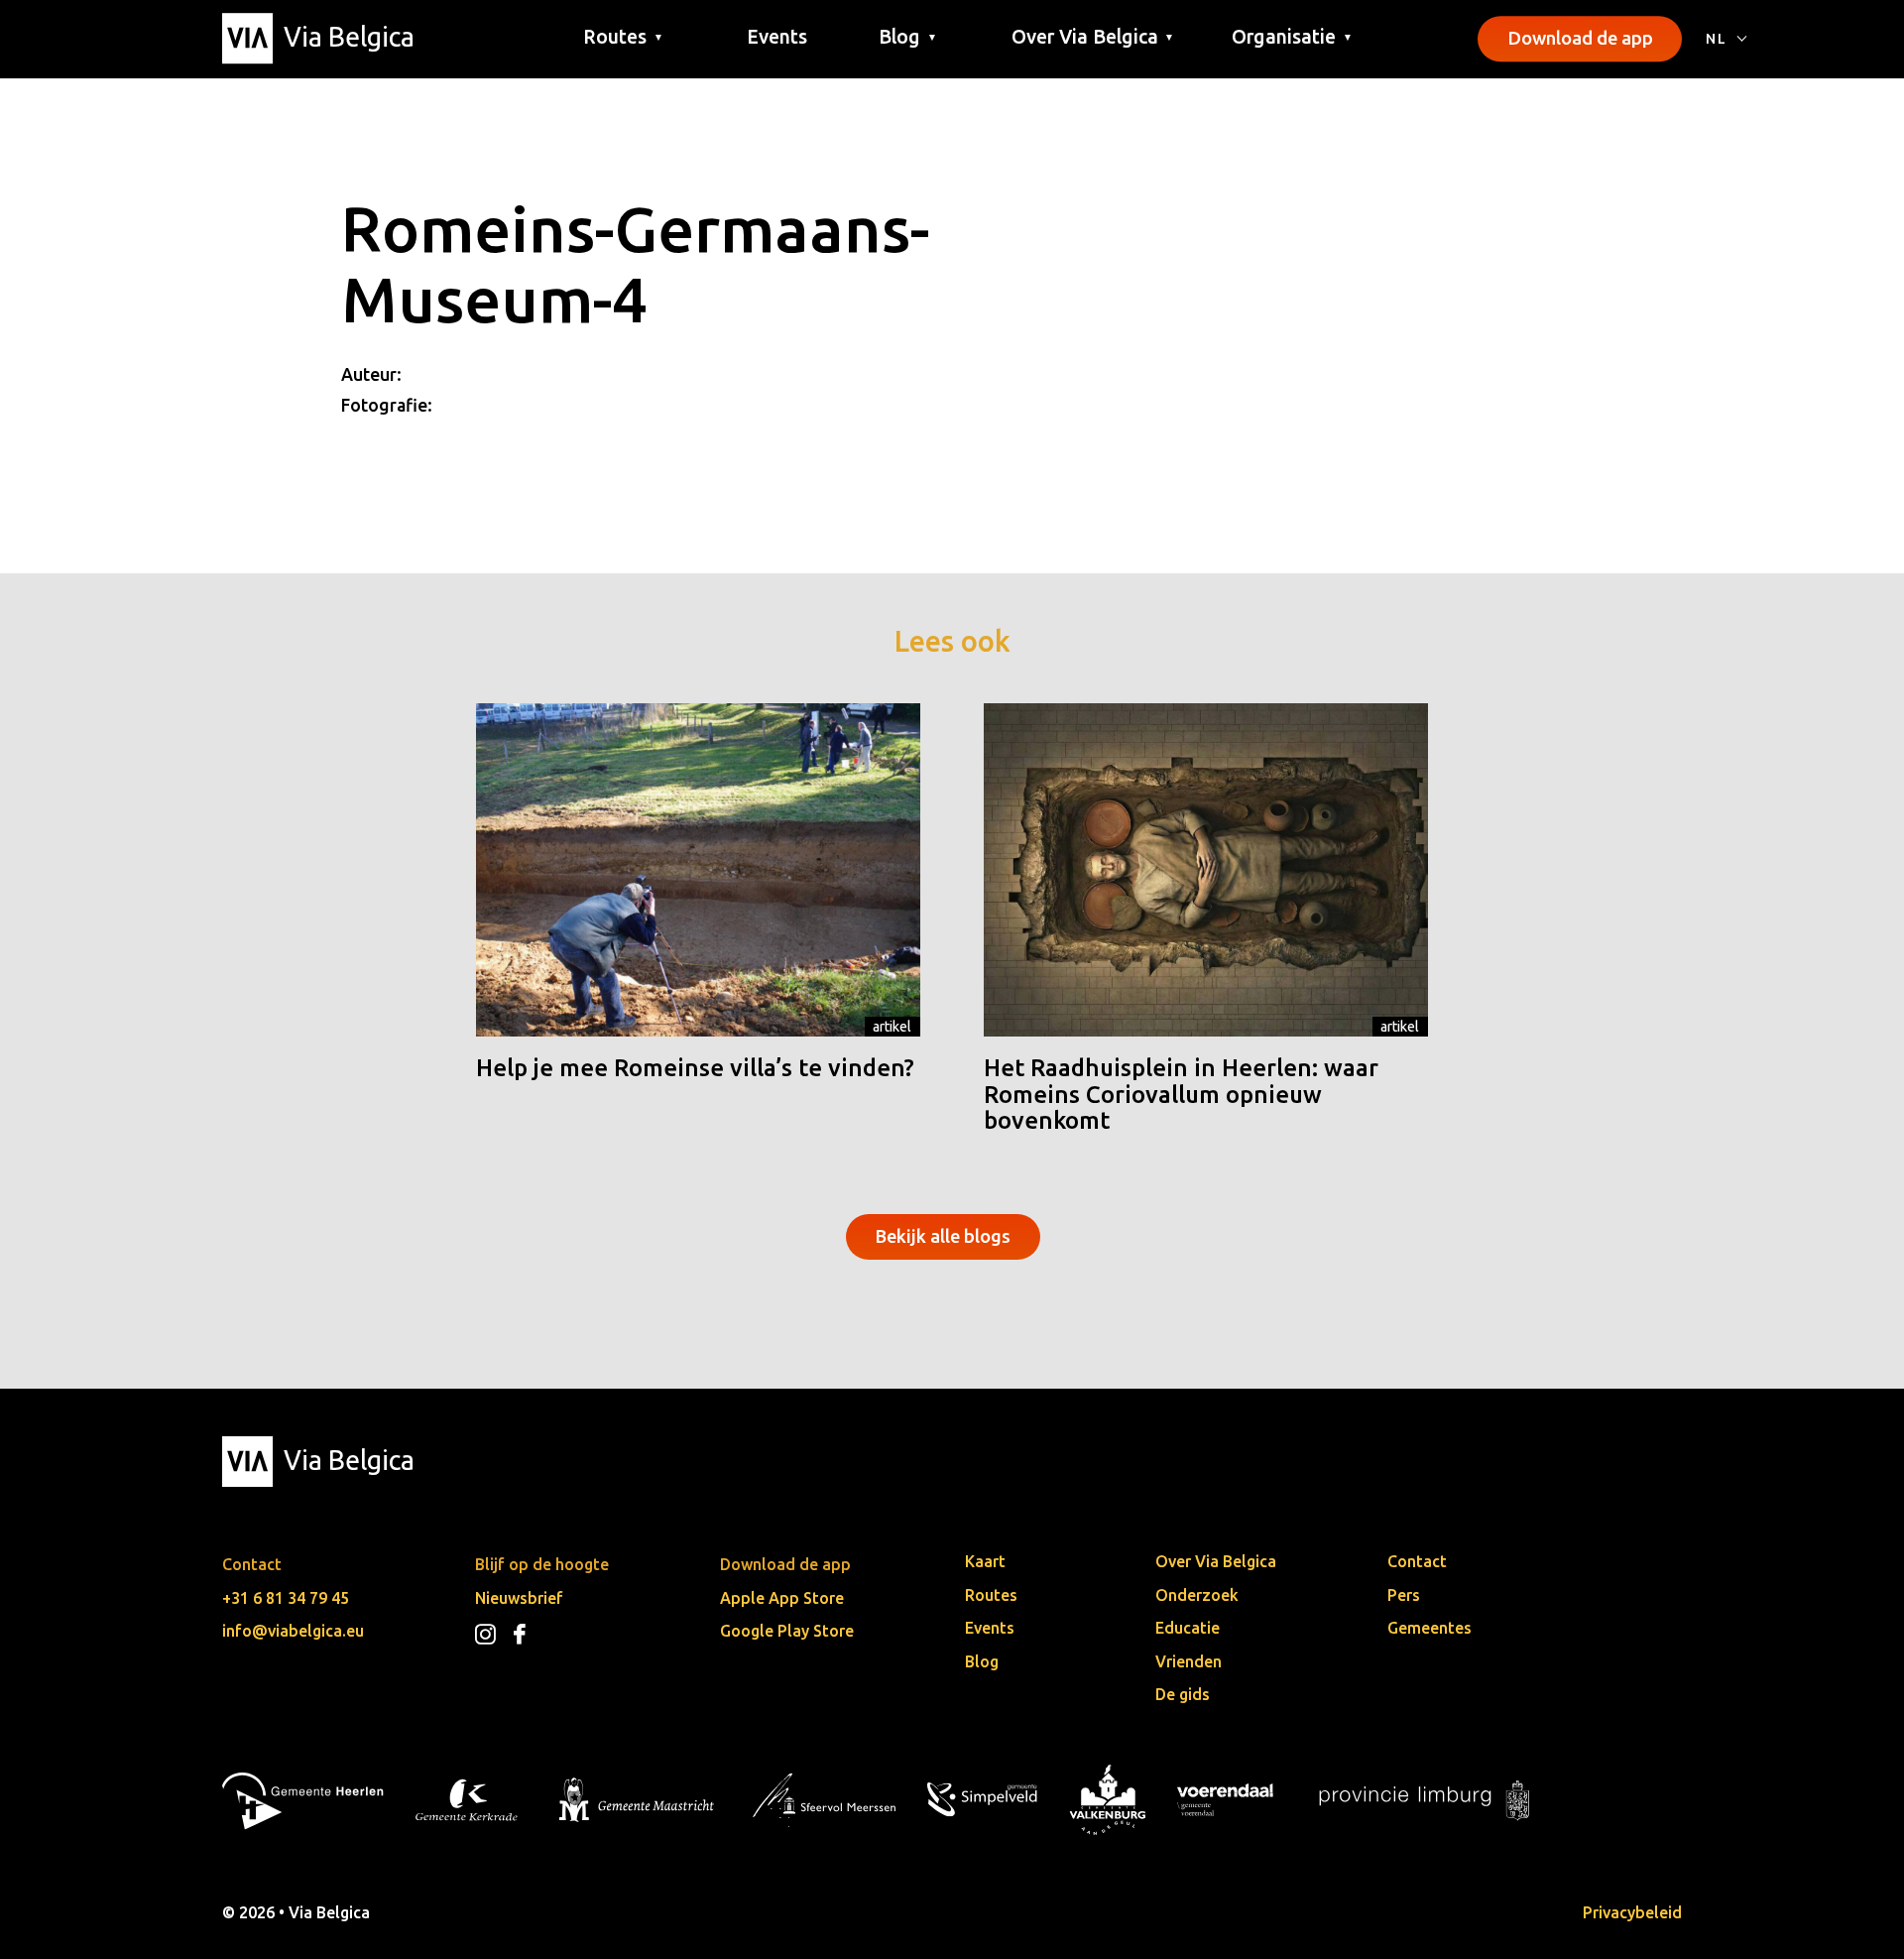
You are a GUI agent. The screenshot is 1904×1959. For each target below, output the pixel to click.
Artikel (892, 1027)
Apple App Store (782, 1598)
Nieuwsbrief (519, 1598)
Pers (1404, 1595)
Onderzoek (1197, 1595)
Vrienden (1189, 1661)
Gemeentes (1429, 1628)
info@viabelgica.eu (293, 1631)
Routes (991, 1595)
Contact (1417, 1561)
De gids (1183, 1694)
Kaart (985, 1561)
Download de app (1580, 38)
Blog (982, 1661)
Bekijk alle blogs (943, 1236)
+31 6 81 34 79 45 (286, 1598)
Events (777, 37)
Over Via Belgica (1216, 1561)
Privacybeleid (1632, 1912)
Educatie (1188, 1628)
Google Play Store (787, 1631)
